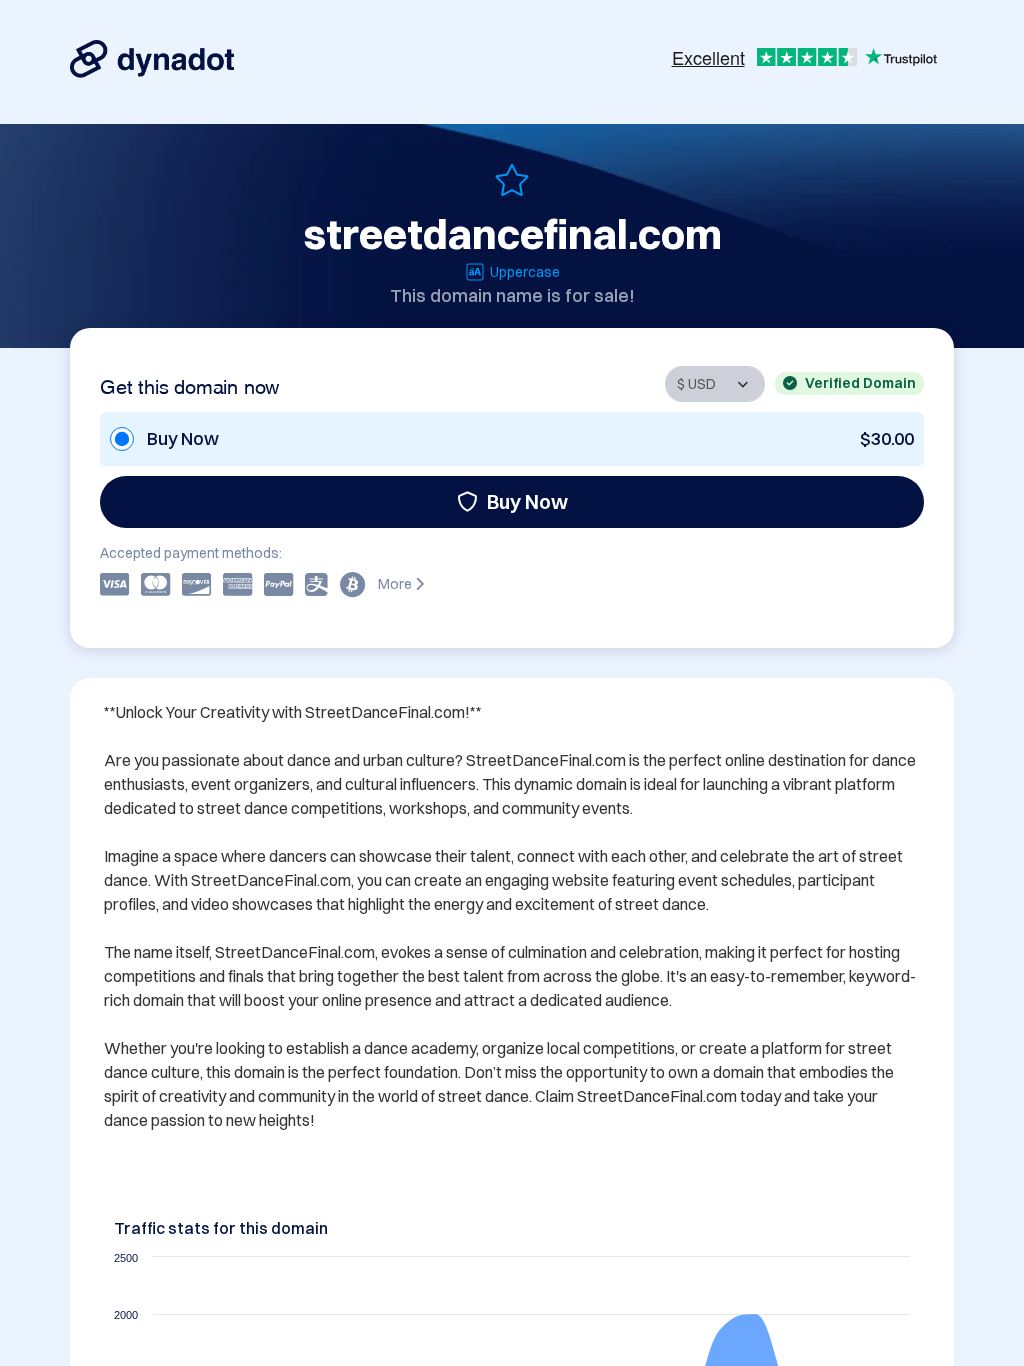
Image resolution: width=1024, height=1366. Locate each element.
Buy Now (527, 501)
